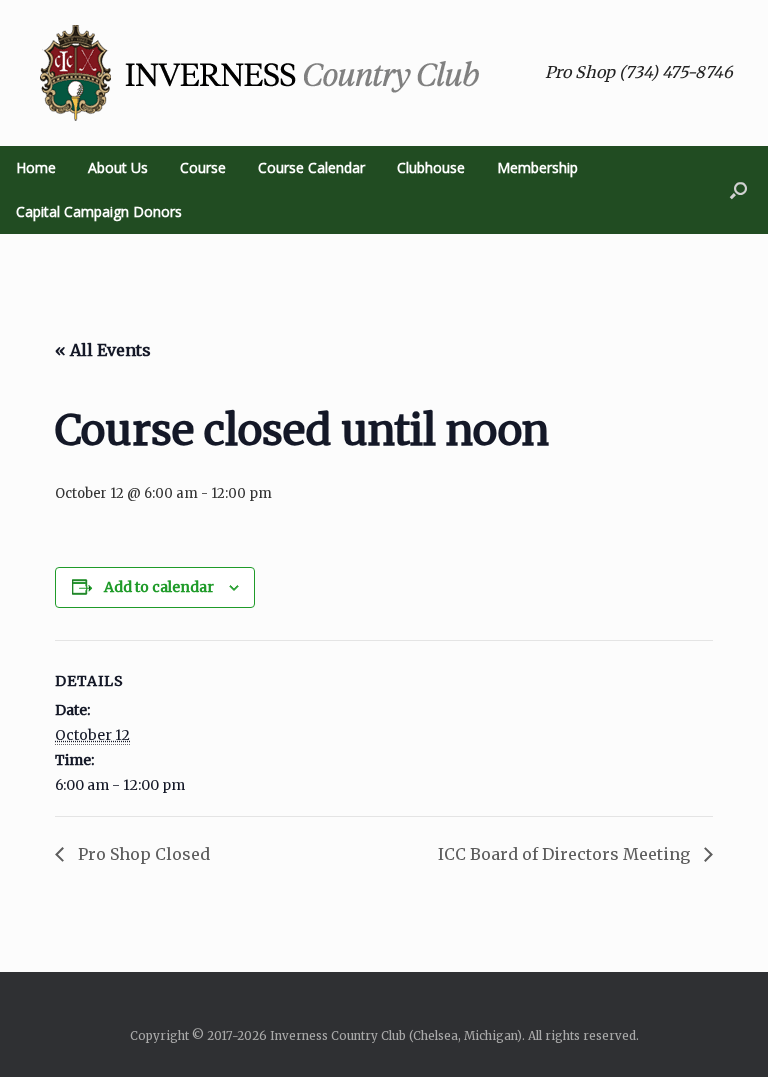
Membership (537, 167)
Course (203, 167)
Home (36, 167)
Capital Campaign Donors (99, 211)
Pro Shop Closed (142, 854)
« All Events (103, 350)
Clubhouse (431, 167)
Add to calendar (159, 587)
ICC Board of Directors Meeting (566, 854)
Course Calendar (311, 167)
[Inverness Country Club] (260, 73)
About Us (118, 167)
